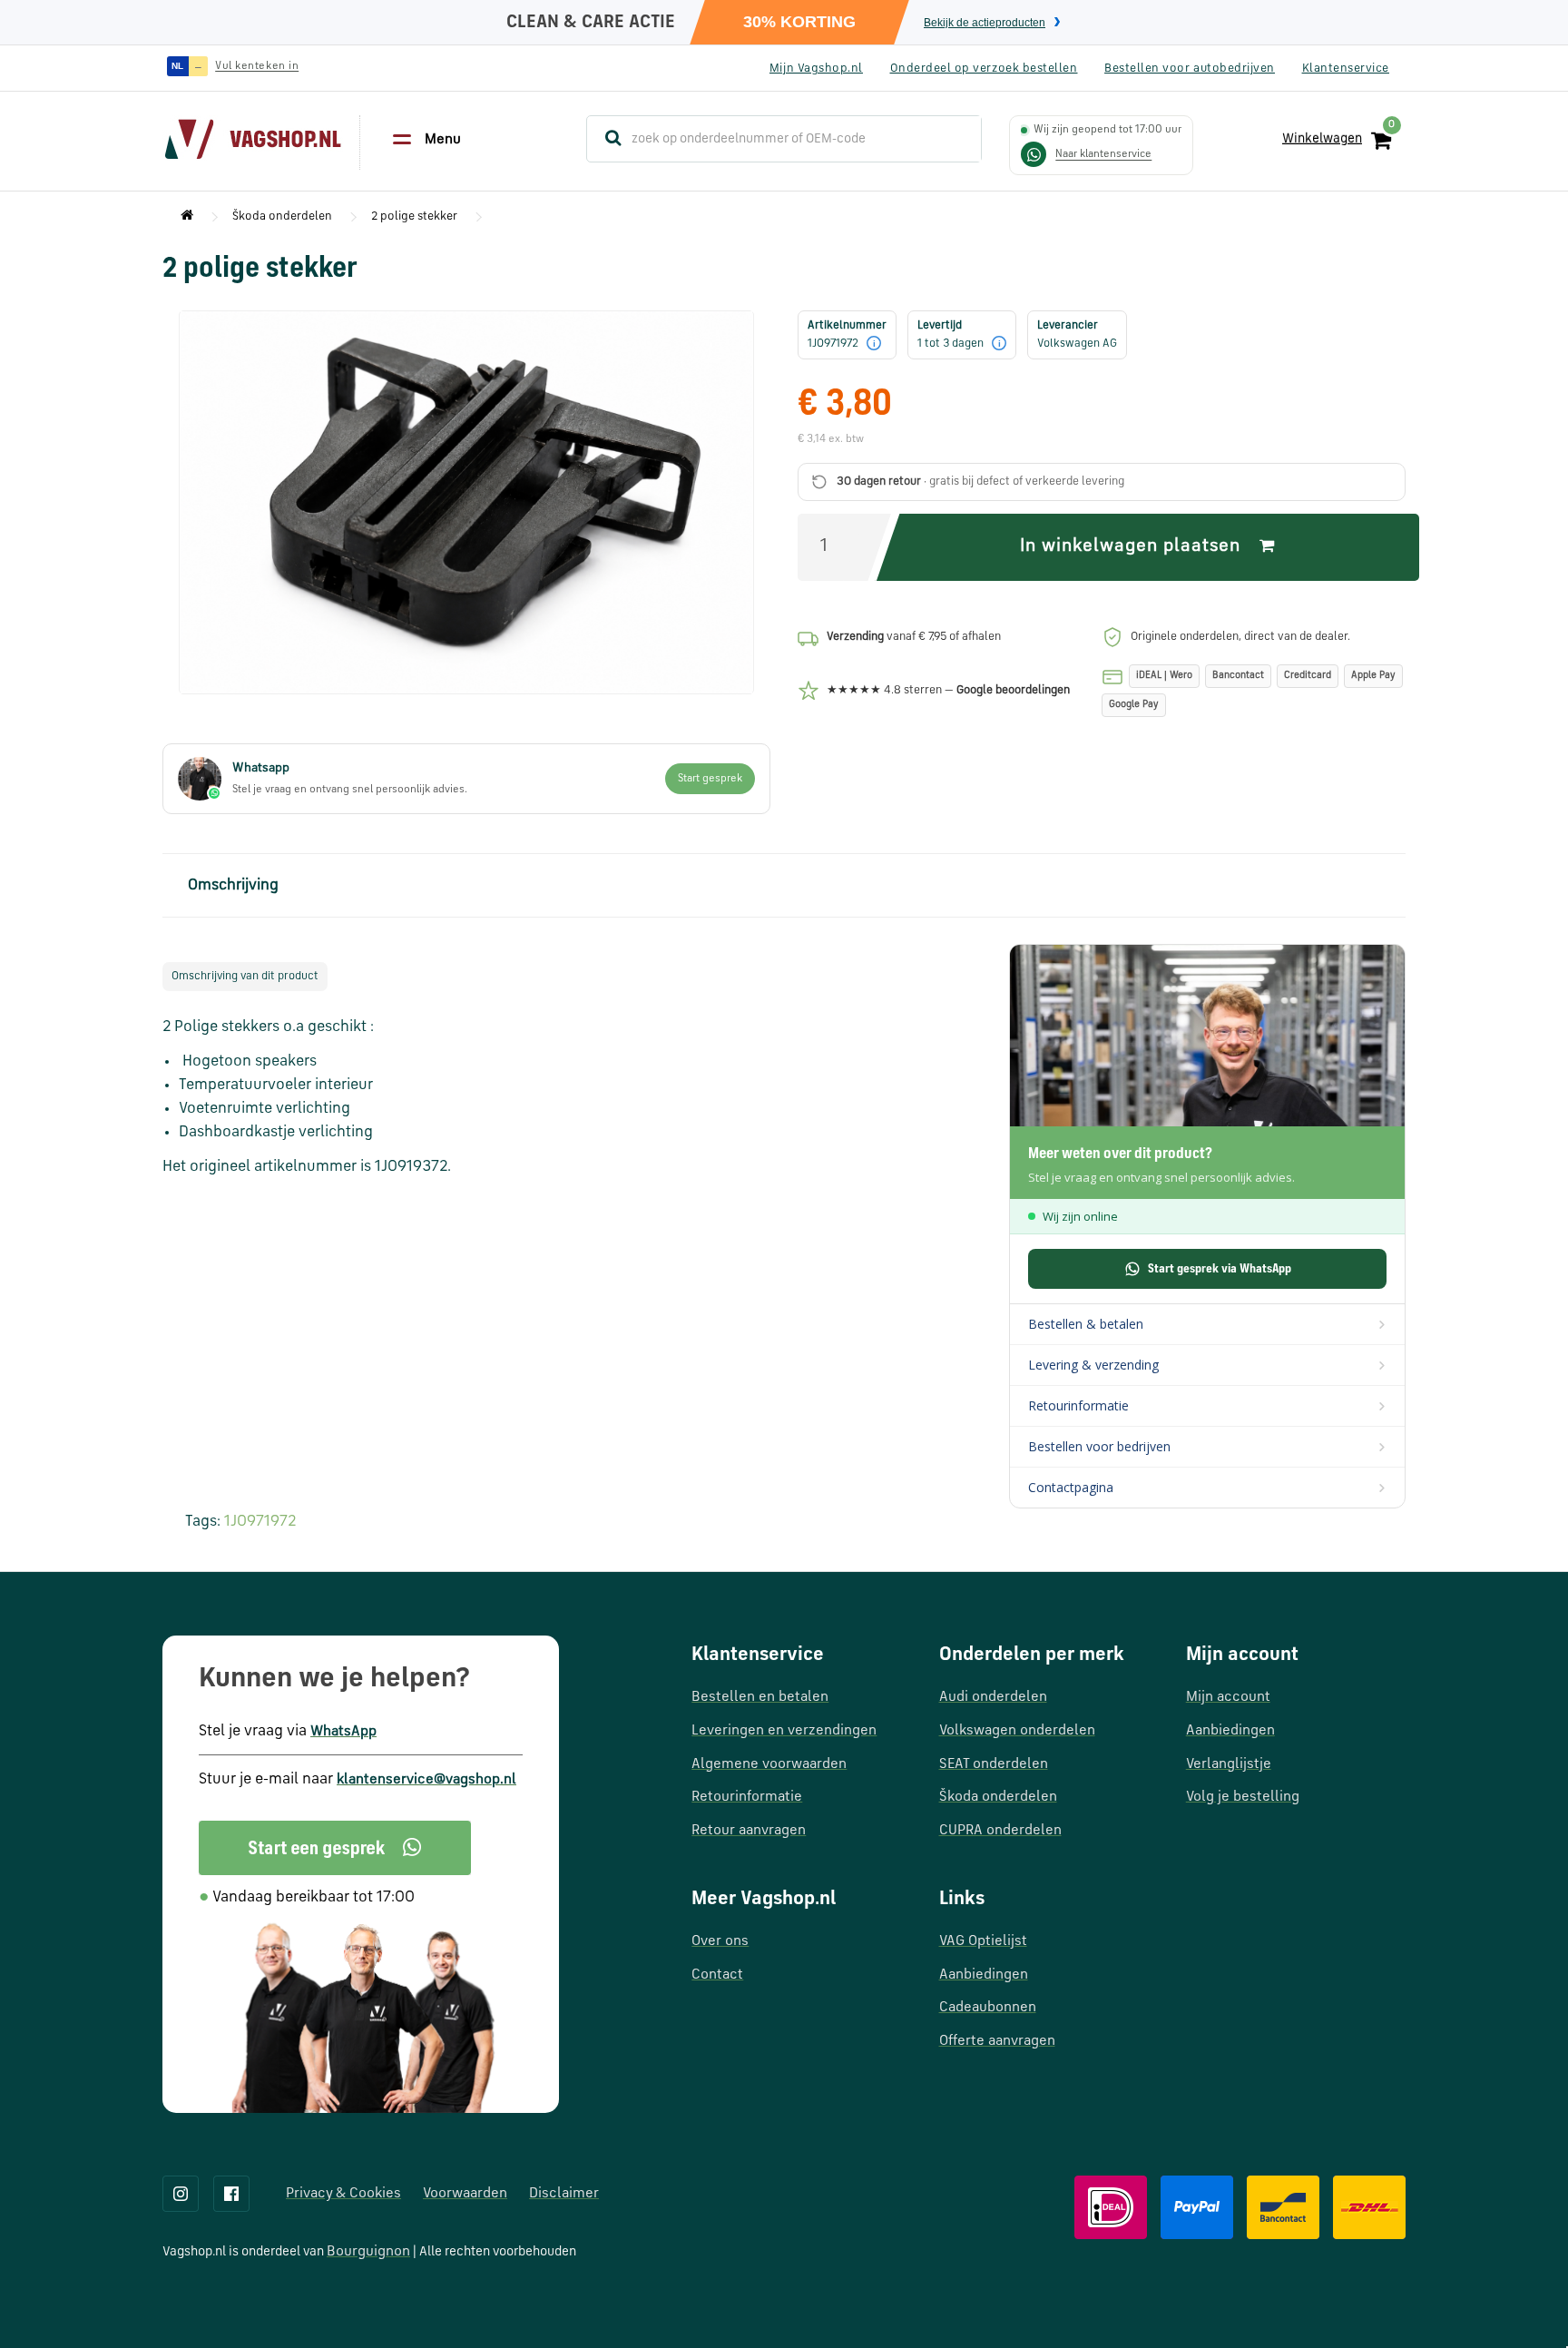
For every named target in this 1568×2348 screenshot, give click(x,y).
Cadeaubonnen (988, 2008)
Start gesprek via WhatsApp (1220, 1269)
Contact (717, 1975)
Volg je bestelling (1243, 1797)
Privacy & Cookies (343, 2194)
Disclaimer (564, 2194)
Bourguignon (368, 2252)
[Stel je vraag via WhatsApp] (1034, 154)
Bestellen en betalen (760, 1697)
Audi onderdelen (993, 1697)
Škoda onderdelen (282, 216)
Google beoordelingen (1013, 690)
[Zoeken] (605, 139)
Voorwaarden (465, 2194)
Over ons (720, 1941)
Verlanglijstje (1229, 1764)
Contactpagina (1071, 1487)
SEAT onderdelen (994, 1764)
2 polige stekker (414, 216)
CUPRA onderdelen (1000, 1831)
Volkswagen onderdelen (1017, 1731)
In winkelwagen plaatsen (1133, 546)
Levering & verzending (1093, 1365)
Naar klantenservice (1103, 154)
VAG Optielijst (983, 1941)
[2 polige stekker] (466, 502)
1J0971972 (260, 1522)
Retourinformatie (1078, 1405)
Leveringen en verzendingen (784, 1731)
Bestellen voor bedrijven (1099, 1446)
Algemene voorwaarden (769, 1764)
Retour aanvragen (749, 1831)
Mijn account (1228, 1697)
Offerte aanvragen (997, 2041)
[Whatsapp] (335, 1848)
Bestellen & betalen (1086, 1324)
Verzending (855, 637)
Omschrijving (233, 885)
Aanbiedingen (984, 1975)
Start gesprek (710, 779)
